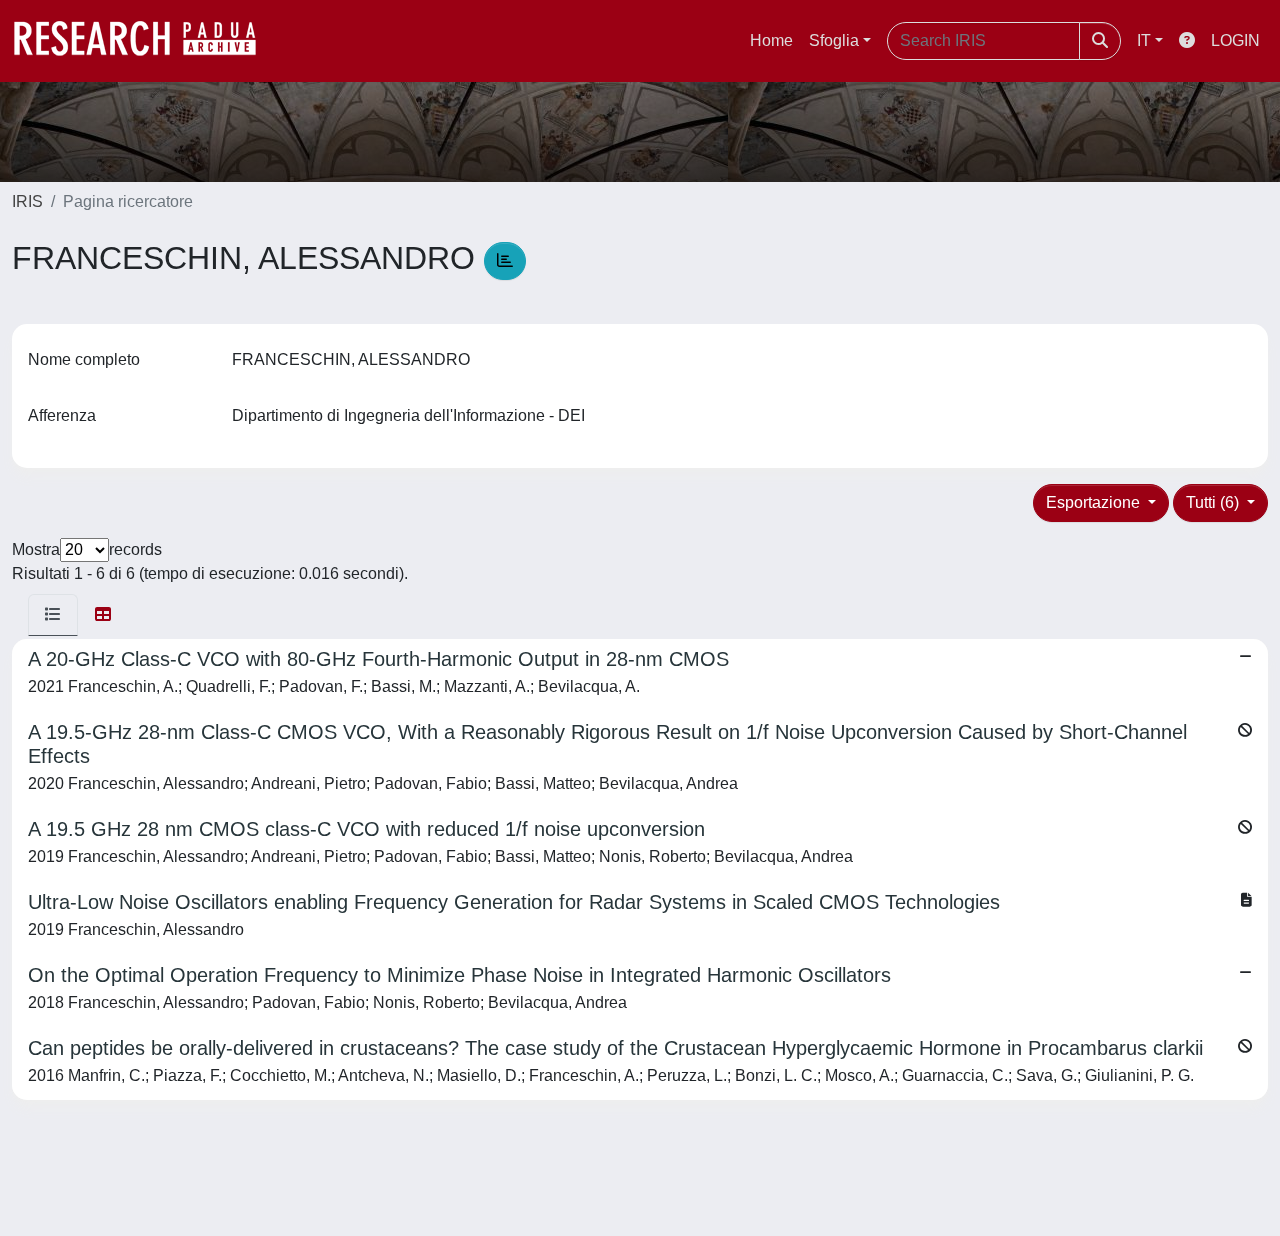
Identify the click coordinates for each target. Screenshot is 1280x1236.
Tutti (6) (1214, 502)
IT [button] (1144, 40)
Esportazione (1095, 502)
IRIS (27, 201)
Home (771, 40)
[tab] (53, 615)
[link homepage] (145, 41)
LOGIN (1235, 40)
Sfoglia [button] (834, 40)
